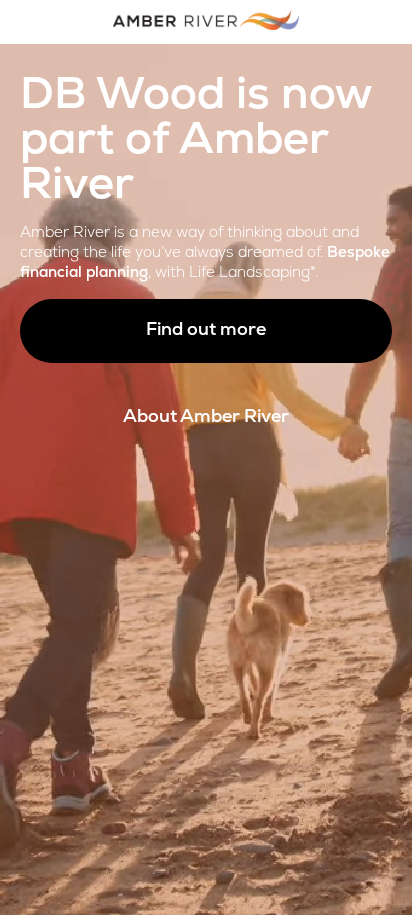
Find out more (206, 331)
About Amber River (206, 418)
